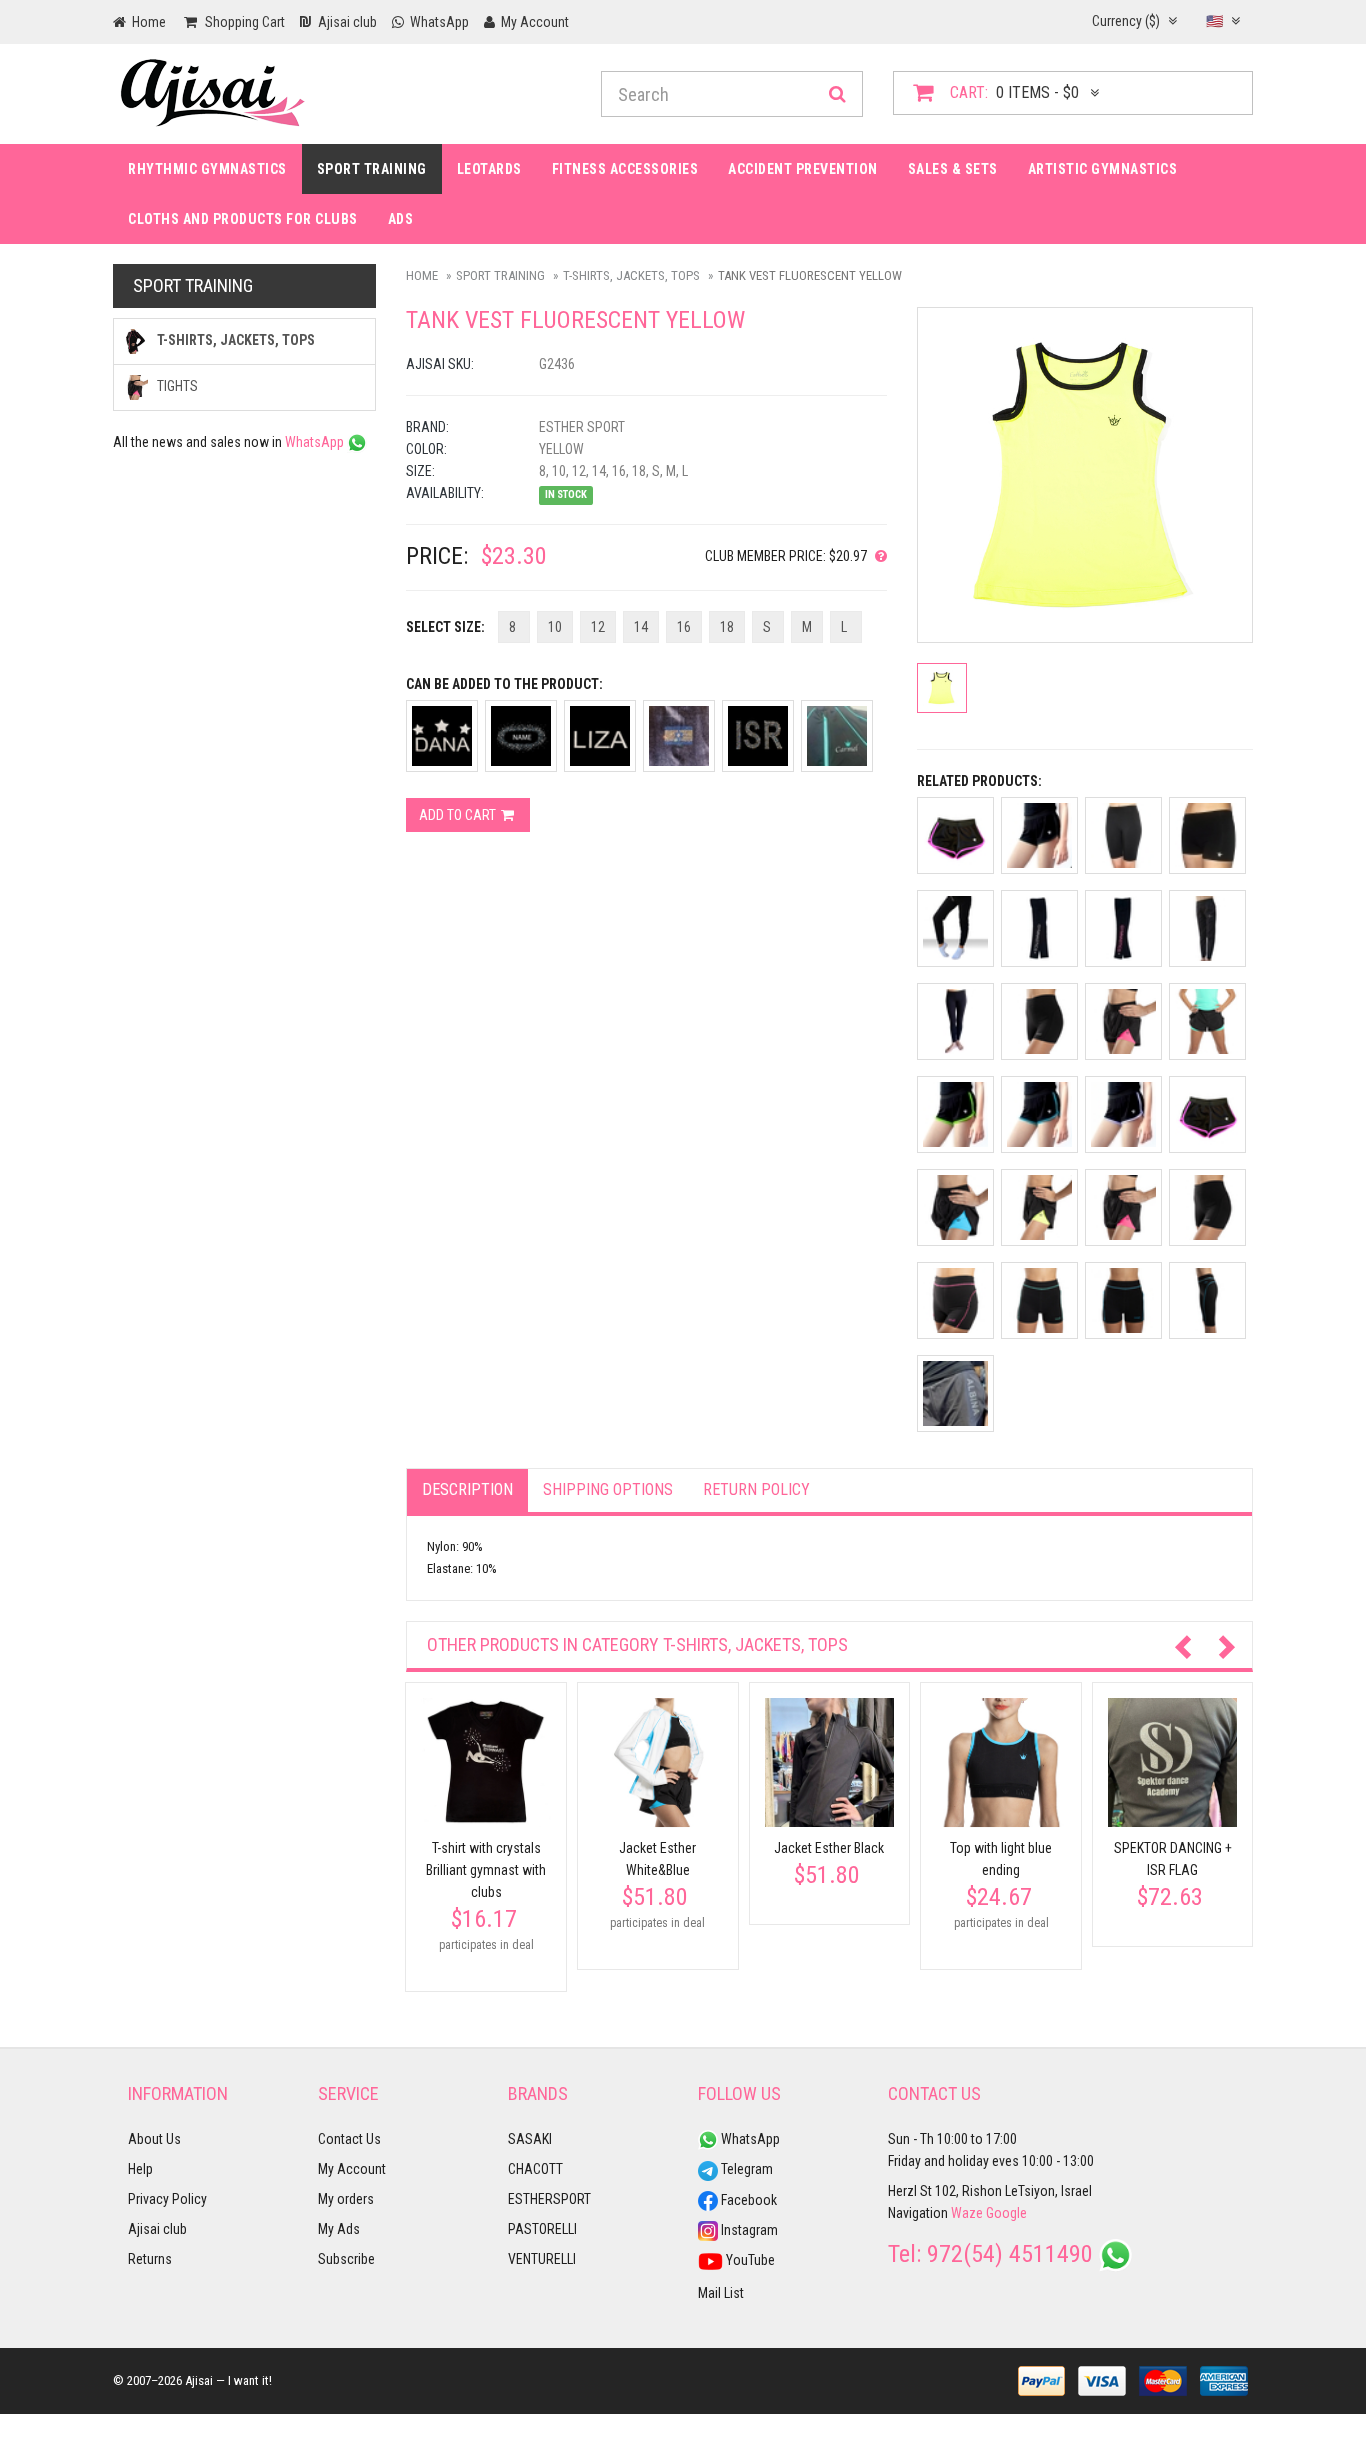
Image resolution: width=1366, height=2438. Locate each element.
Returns (150, 2259)
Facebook (747, 2200)
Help (140, 2169)
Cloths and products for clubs (243, 219)
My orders (346, 2199)
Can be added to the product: (504, 684)
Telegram (745, 2169)
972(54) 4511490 (1010, 2254)
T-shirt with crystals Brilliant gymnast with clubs (486, 1870)
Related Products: (979, 781)
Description (467, 1489)
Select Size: (445, 627)
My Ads (339, 2229)
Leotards (489, 169)
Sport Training (372, 169)
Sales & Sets (953, 169)
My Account (352, 2169)
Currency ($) (1127, 21)
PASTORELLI (542, 2229)
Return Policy (756, 1489)
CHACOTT (535, 2169)
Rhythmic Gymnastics (207, 169)
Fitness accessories (625, 169)
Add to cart (459, 815)
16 (684, 627)
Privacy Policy (167, 2199)
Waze (967, 2213)
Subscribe (346, 2259)
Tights (176, 386)
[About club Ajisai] (877, 556)
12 (598, 627)
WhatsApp (316, 442)
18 (727, 627)
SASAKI (530, 2139)
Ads (401, 219)
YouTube (749, 2260)
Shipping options (608, 1489)
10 (555, 627)
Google (1006, 2213)
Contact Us (349, 2139)
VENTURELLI (542, 2259)
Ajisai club (157, 2229)
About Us (154, 2139)
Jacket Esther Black (829, 1848)
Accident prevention (803, 169)
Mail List (721, 2293)
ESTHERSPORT (549, 2199)
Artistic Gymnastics (1103, 169)
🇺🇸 (1216, 21)
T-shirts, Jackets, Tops (631, 275)
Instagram (748, 2230)
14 (641, 627)
